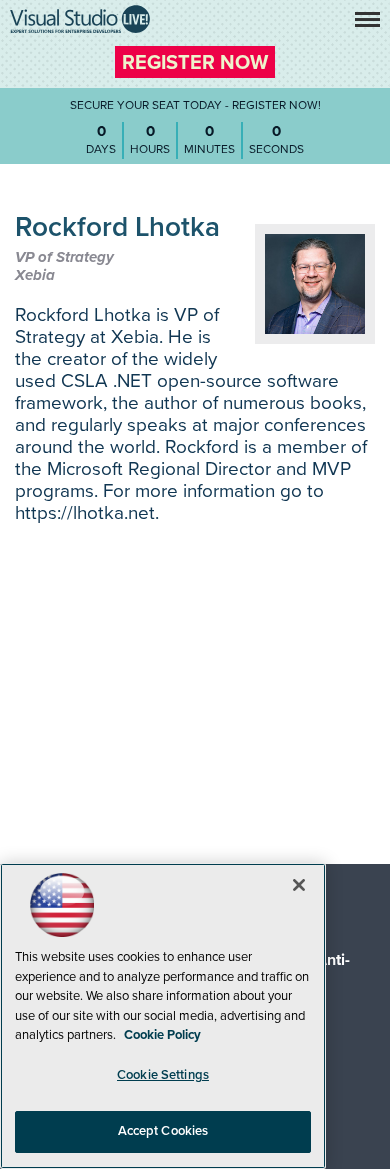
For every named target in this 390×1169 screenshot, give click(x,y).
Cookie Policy (162, 1035)
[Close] (299, 885)
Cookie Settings (163, 1075)
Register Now (195, 63)
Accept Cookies (163, 1131)
